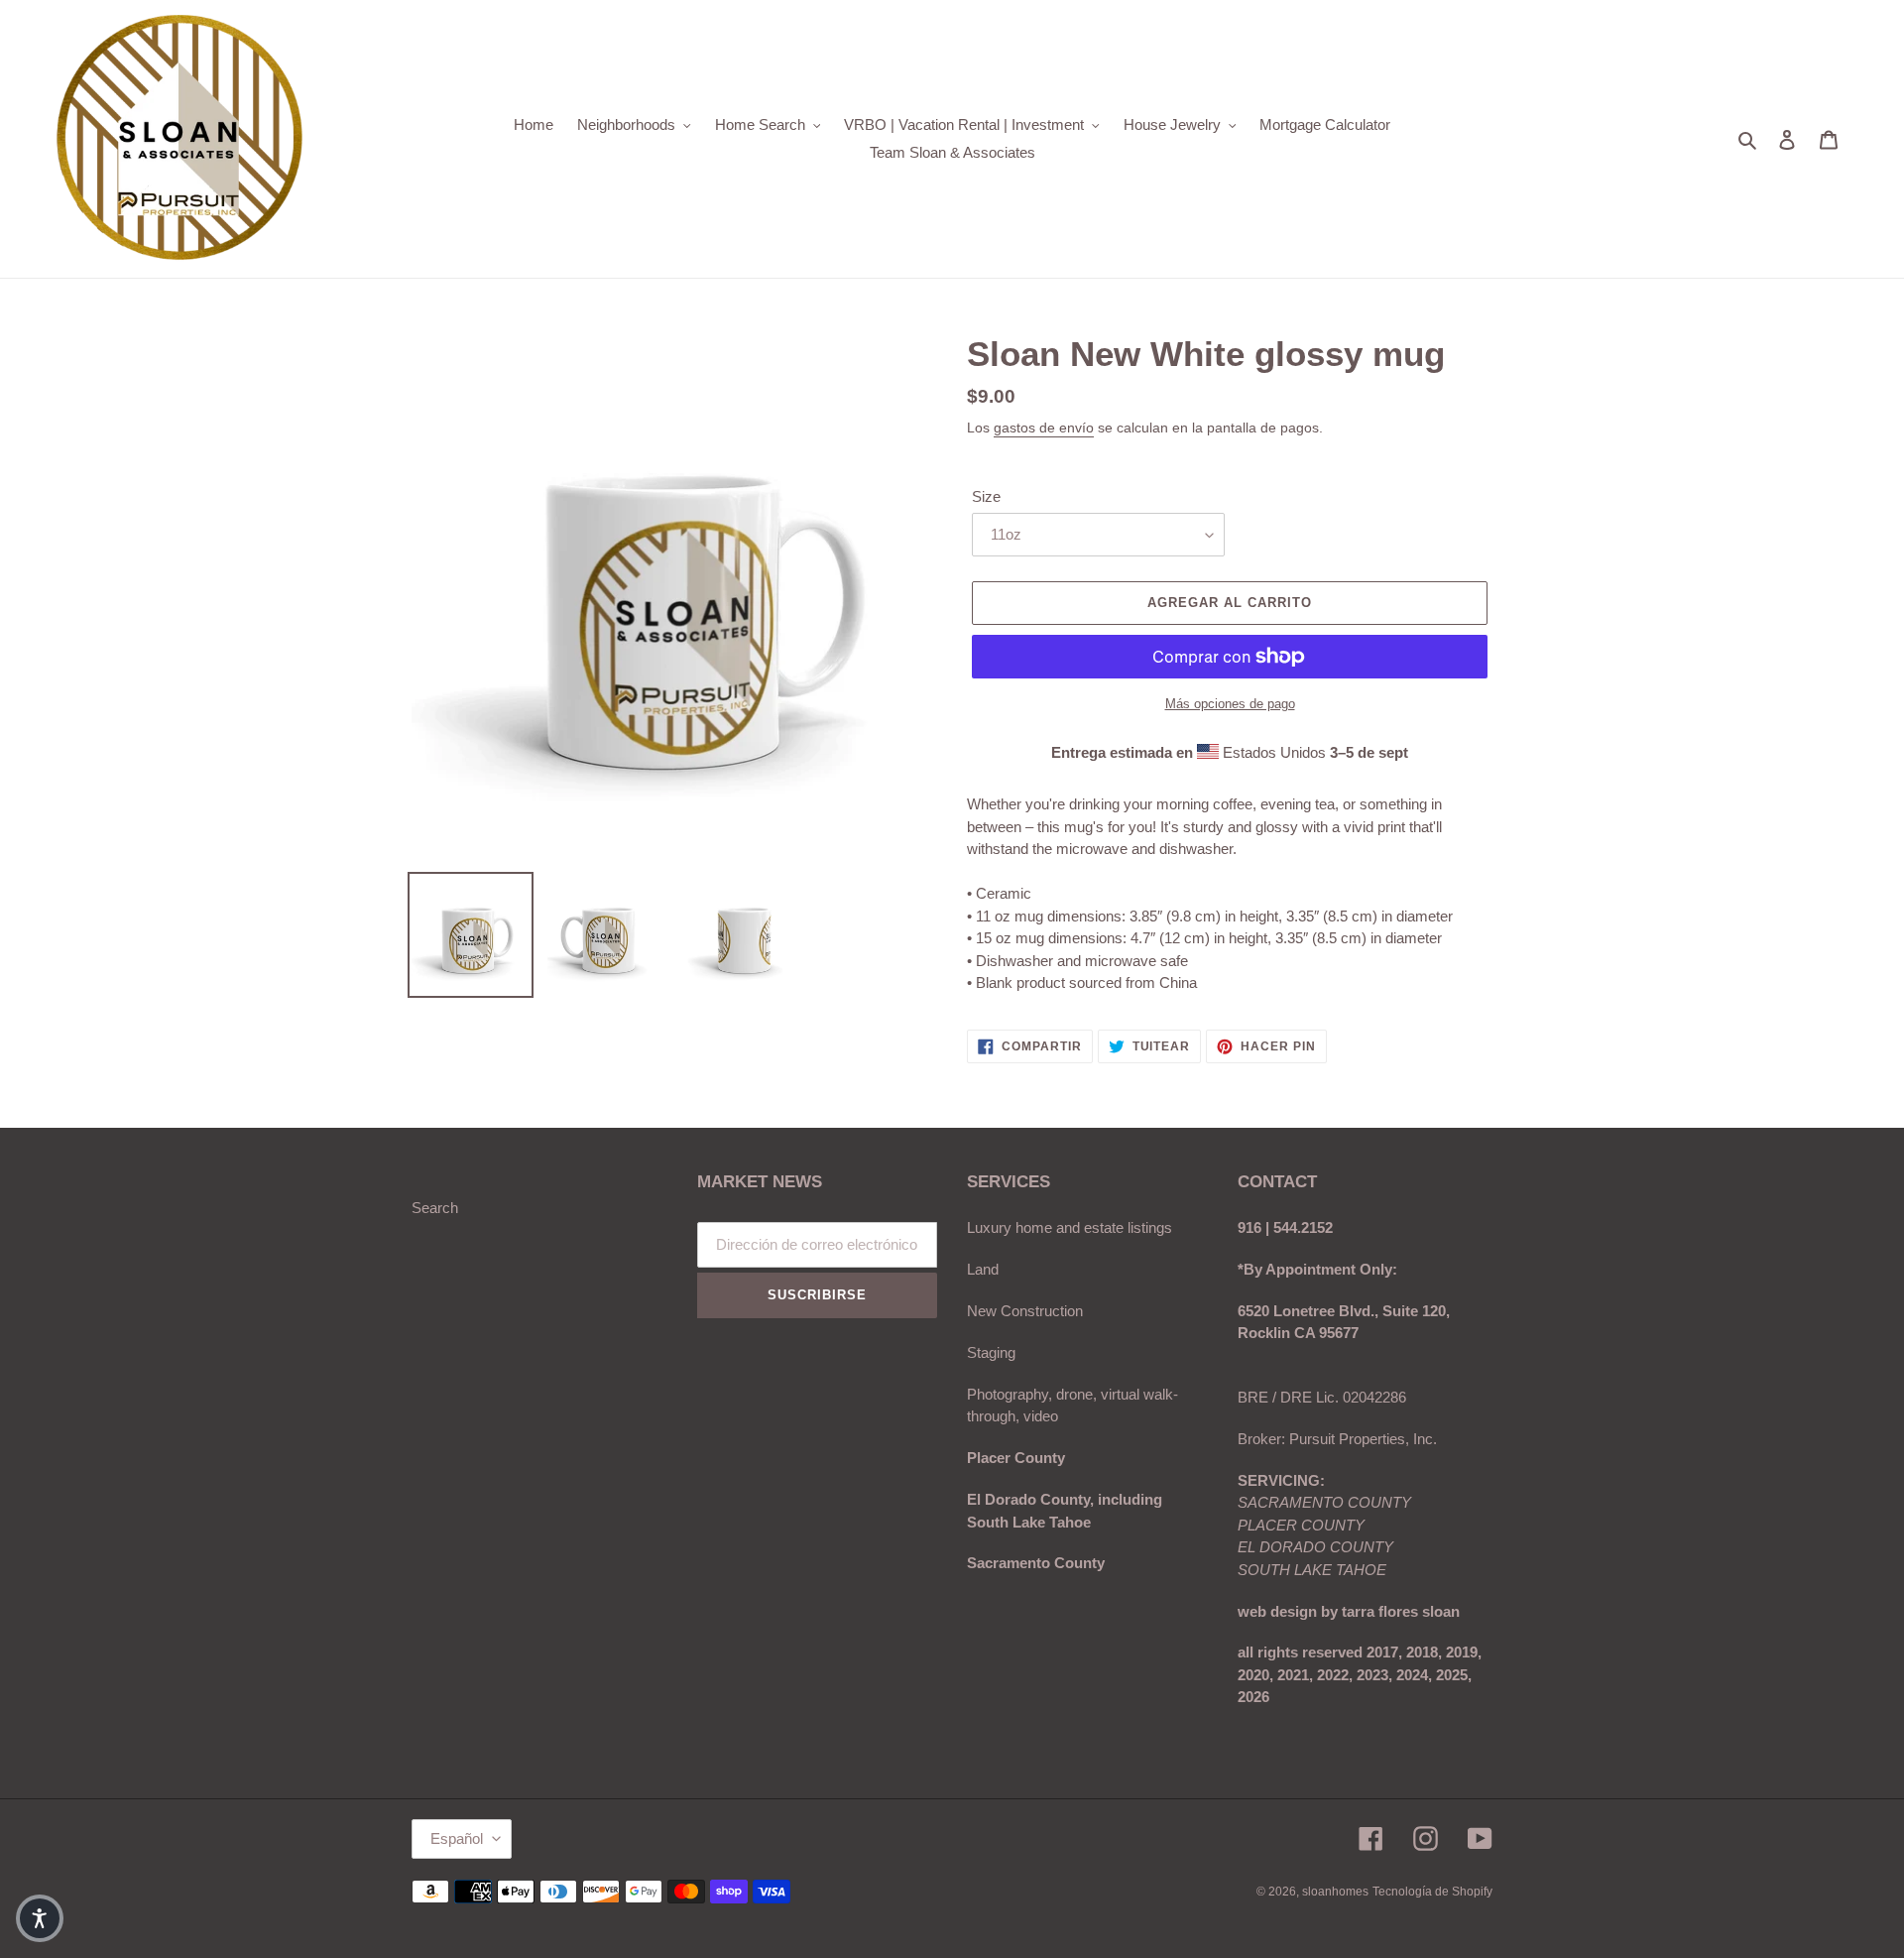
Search (435, 1208)
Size (986, 496)
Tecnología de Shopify (1432, 1892)
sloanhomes (1335, 1892)
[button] (40, 1918)
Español (457, 1838)
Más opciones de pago (1230, 704)
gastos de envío (1044, 428)
